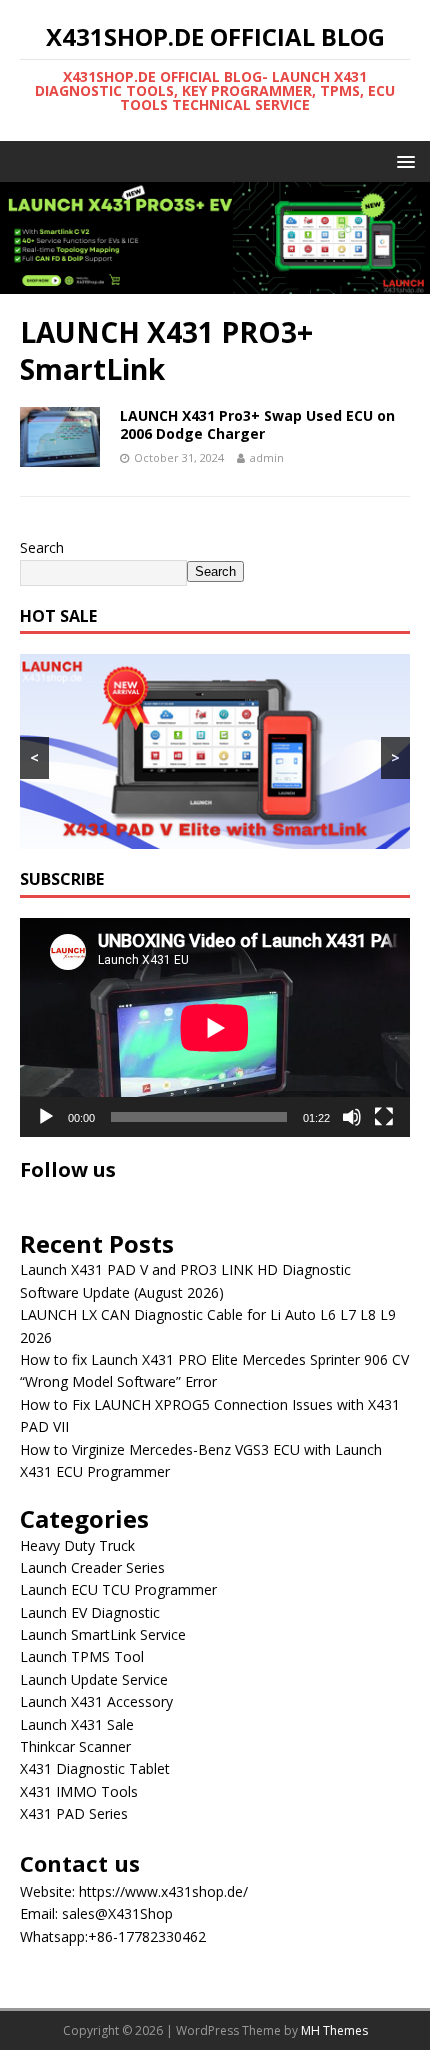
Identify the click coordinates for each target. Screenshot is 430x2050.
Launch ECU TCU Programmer (118, 1589)
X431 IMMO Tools (79, 1791)
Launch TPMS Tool (82, 1656)
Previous (25, 233)
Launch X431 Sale (77, 1724)
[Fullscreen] (384, 1117)
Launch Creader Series (92, 1567)
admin (267, 457)
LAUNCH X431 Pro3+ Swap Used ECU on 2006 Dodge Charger (257, 424)
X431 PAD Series (74, 1813)
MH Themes (334, 2030)
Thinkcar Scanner (75, 1746)
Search (42, 547)
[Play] (46, 1117)
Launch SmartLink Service (103, 1634)
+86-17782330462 (147, 1936)
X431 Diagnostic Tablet (95, 1768)
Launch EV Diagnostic (90, 1612)
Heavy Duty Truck (77, 1545)
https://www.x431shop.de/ (163, 1891)
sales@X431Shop (117, 1913)
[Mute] (352, 1117)
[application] (215, 1027)
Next (405, 233)
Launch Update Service (94, 1679)
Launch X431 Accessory (96, 1701)
